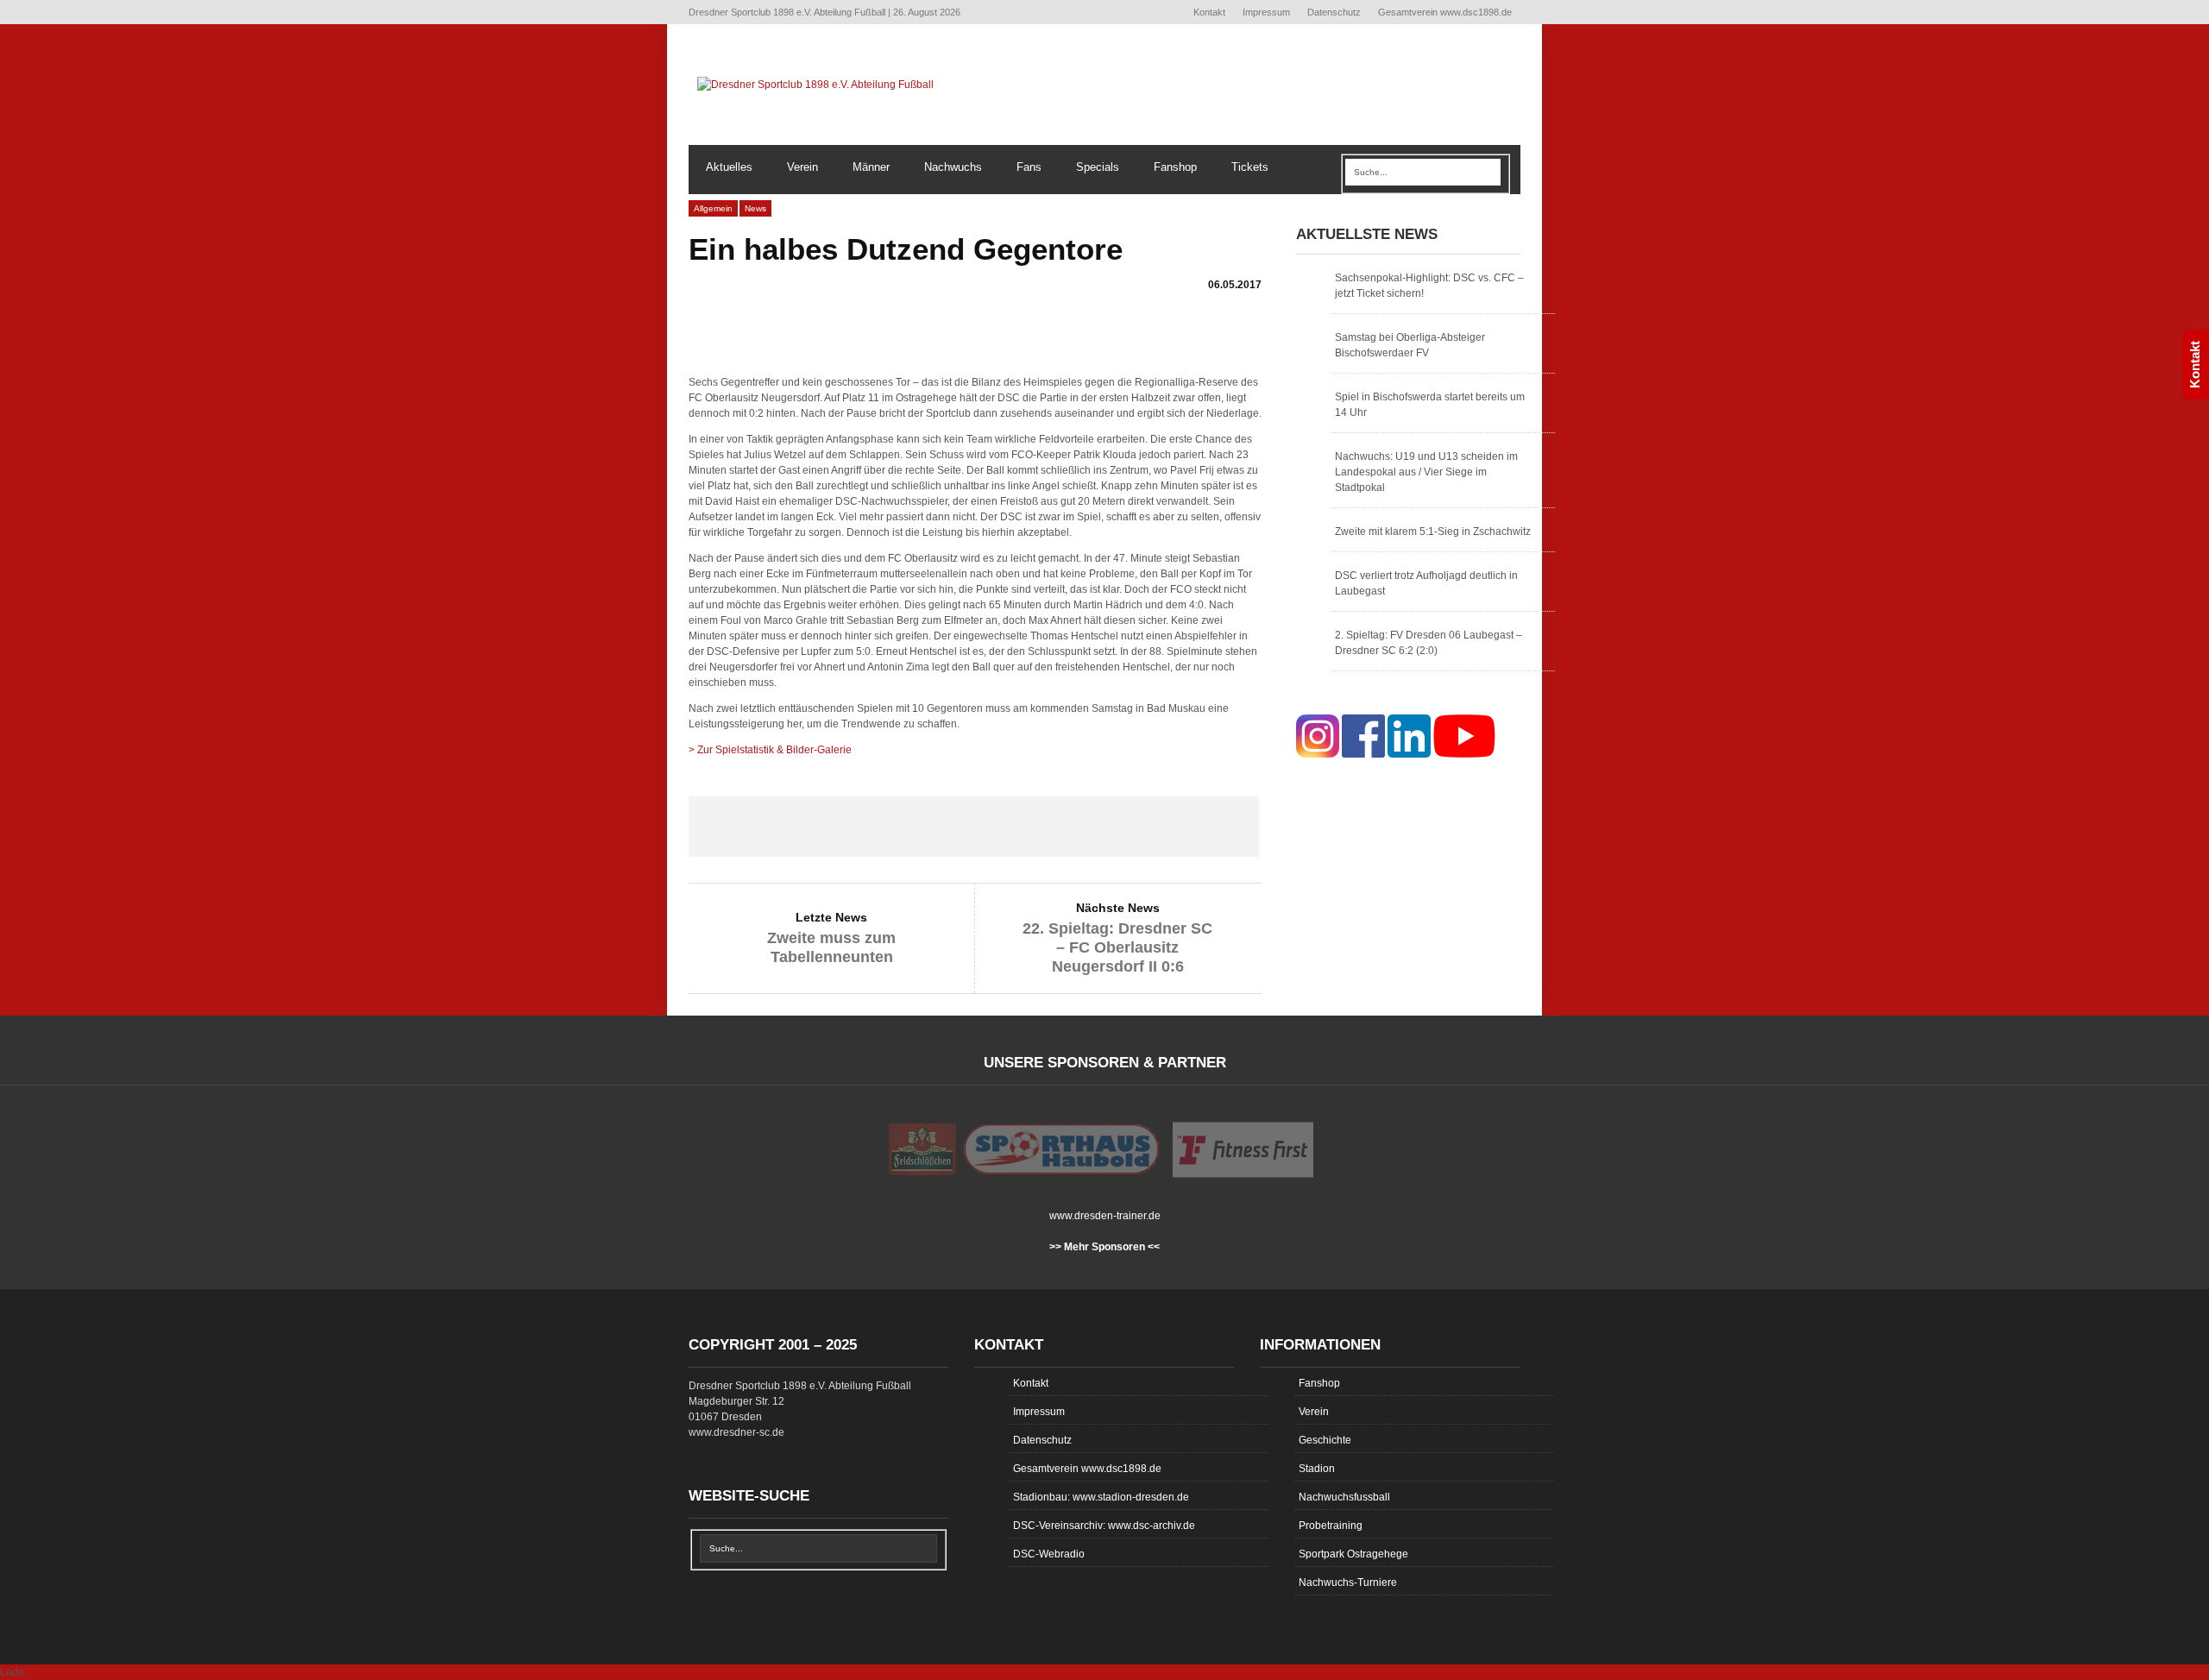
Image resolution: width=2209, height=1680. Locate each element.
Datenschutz (1334, 12)
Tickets (1250, 167)
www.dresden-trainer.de (1105, 1216)
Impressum (1266, 12)
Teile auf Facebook (746, 827)
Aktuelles (729, 167)
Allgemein (713, 208)
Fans (1029, 167)
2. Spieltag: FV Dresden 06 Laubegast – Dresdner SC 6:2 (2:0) (1429, 643)
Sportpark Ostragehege (1353, 1554)
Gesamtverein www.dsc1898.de (1445, 12)
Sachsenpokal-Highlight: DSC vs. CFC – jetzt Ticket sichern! (1429, 286)
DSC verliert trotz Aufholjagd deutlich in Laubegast (1426, 583)
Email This (1202, 827)
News (755, 208)
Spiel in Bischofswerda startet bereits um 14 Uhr (1430, 405)
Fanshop (1175, 167)
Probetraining (1331, 1526)
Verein (802, 167)
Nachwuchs (953, 167)
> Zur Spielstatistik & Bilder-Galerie (770, 750)
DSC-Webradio (1049, 1554)
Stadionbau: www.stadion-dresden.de (1101, 1497)
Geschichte (1325, 1440)
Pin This (1087, 827)
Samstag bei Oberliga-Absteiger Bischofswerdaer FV (1410, 345)
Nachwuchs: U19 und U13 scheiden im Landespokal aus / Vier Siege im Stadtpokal (1426, 472)
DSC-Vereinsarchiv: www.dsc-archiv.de (1104, 1526)
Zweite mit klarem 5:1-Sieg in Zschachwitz (1433, 532)
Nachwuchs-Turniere (1348, 1582)
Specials (1098, 167)
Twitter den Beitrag (859, 827)
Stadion (1317, 1469)
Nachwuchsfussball (1344, 1497)
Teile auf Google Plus (973, 827)
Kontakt (1209, 12)
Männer (871, 167)
